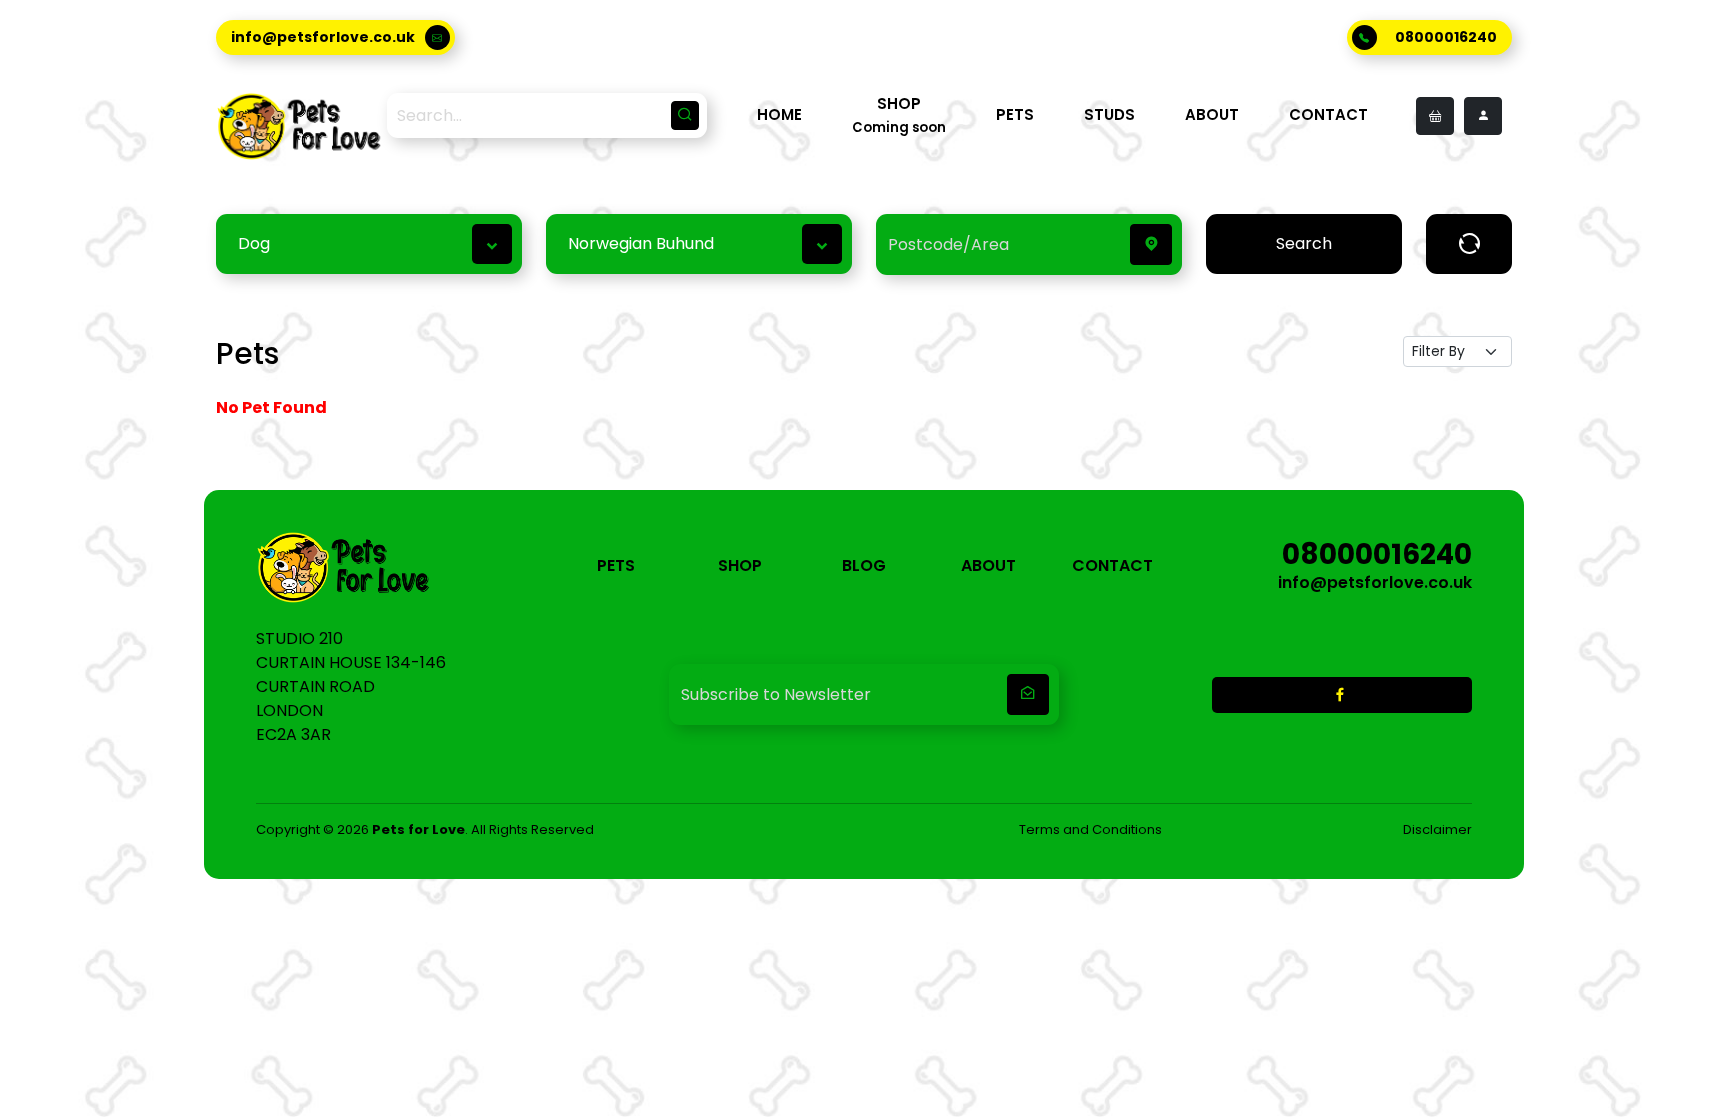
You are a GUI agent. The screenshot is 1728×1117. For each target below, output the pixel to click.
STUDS (1109, 114)
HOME (779, 114)
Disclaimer (1437, 829)
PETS (1015, 114)
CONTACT (1328, 114)
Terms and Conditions (1090, 829)
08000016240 (1446, 37)
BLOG (864, 565)
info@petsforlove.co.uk (323, 37)
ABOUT (1212, 114)
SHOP (740, 565)
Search (1304, 243)
